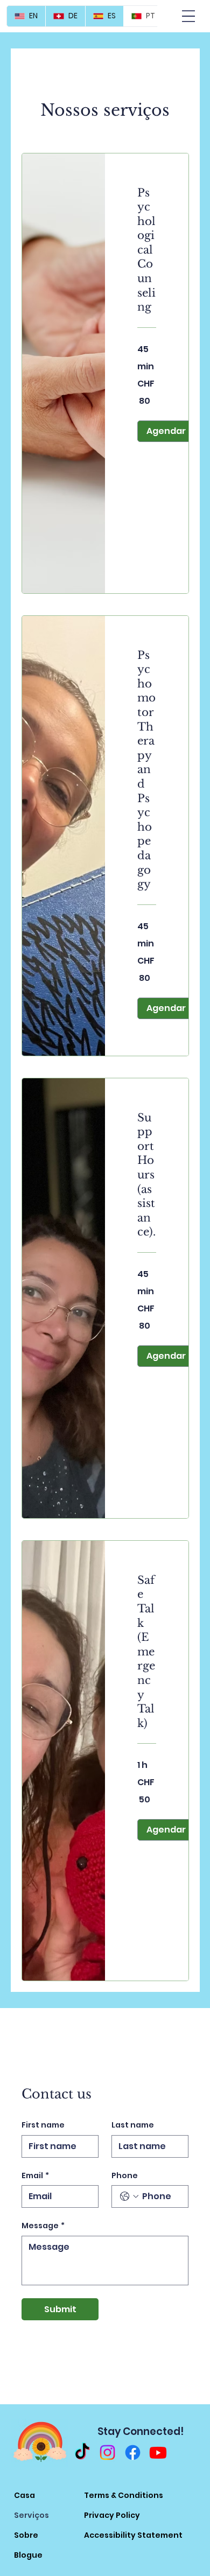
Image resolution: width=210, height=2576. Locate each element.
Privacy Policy (112, 2515)
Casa (24, 2495)
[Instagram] (107, 2452)
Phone (125, 2176)
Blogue (28, 2555)
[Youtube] (158, 2452)
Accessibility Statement (133, 2535)
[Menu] (188, 16)
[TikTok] (82, 2452)
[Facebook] (133, 2452)
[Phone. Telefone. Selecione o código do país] (129, 2196)
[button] (166, 431)
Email (35, 2176)
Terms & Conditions (124, 2495)
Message (43, 2226)
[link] (147, 250)
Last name (133, 2125)
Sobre (26, 2535)
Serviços (31, 2515)
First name (43, 2125)
